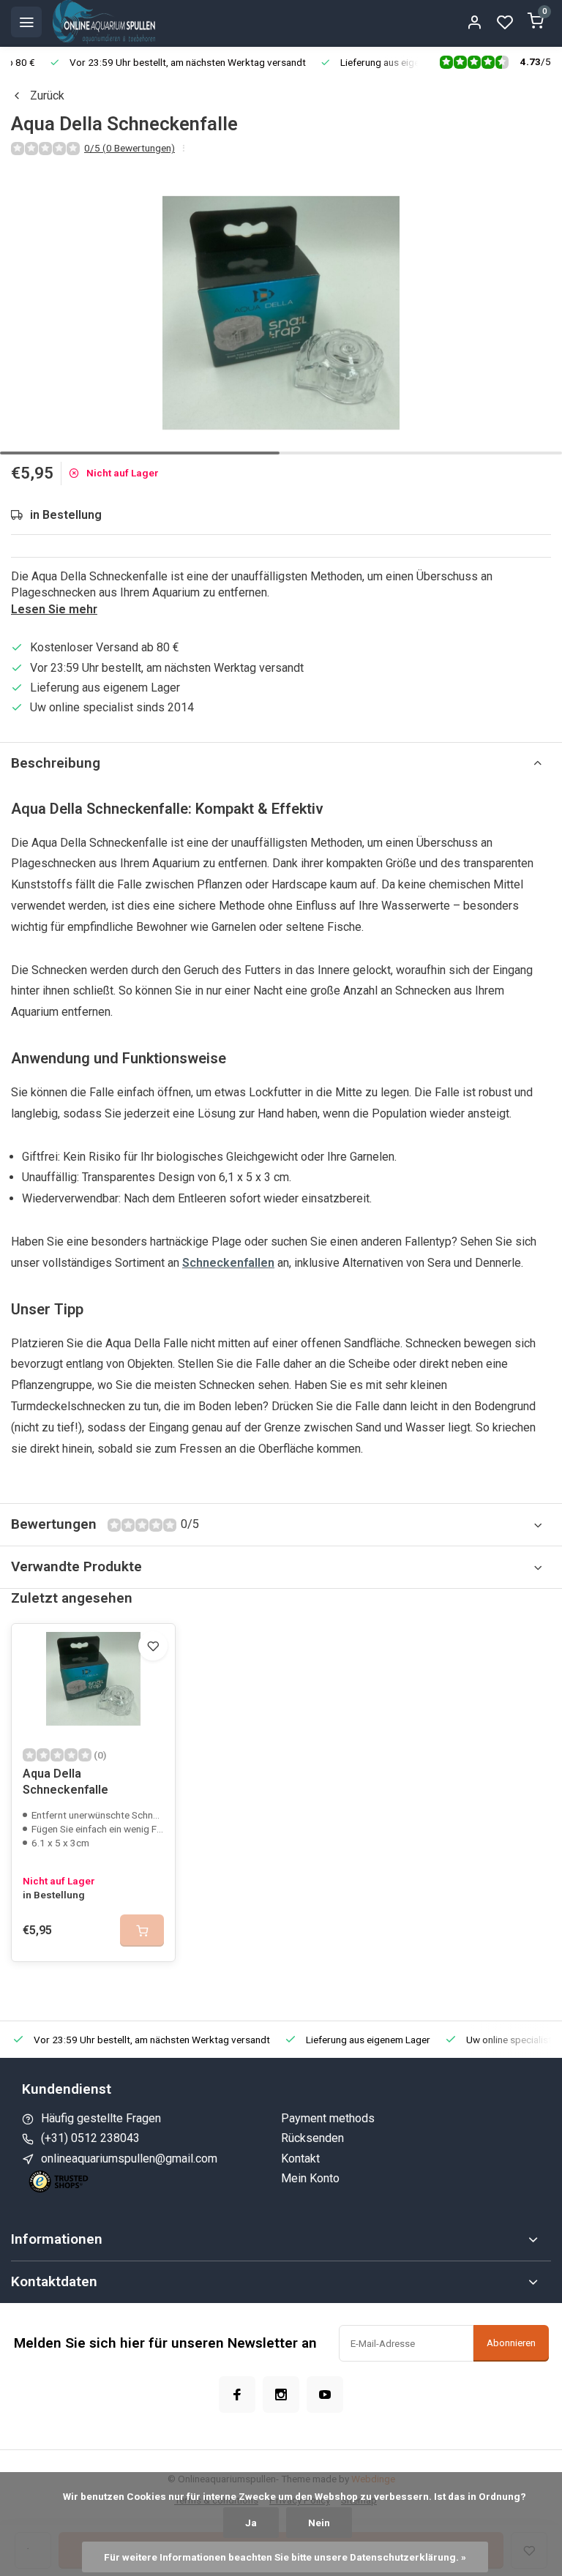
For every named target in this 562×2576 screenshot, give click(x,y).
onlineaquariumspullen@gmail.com (129, 2158)
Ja (251, 2523)
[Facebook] (237, 2395)
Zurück (47, 96)
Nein (319, 2523)
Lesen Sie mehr (54, 609)
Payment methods (328, 2118)
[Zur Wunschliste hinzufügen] (153, 1646)
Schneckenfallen (228, 1263)
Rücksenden (312, 2138)
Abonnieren (511, 2343)
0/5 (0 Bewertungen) (130, 148)
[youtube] (325, 2395)
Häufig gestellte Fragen (101, 2118)
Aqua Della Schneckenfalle (65, 1782)
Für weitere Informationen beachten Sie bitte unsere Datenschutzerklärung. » (285, 2557)
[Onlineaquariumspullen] (104, 22)
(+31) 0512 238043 (90, 2138)
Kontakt (300, 2158)
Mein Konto (310, 2178)
